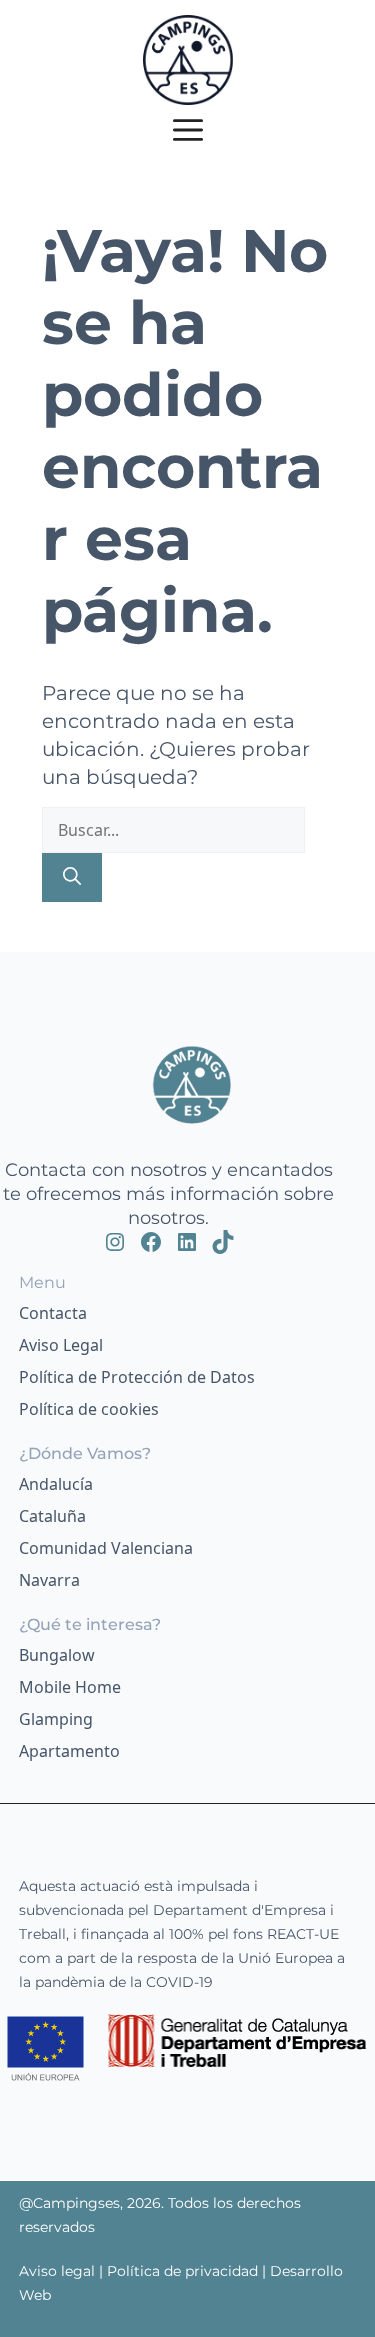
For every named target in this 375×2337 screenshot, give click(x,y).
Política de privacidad (182, 2271)
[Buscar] (72, 877)
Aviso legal (59, 2271)
